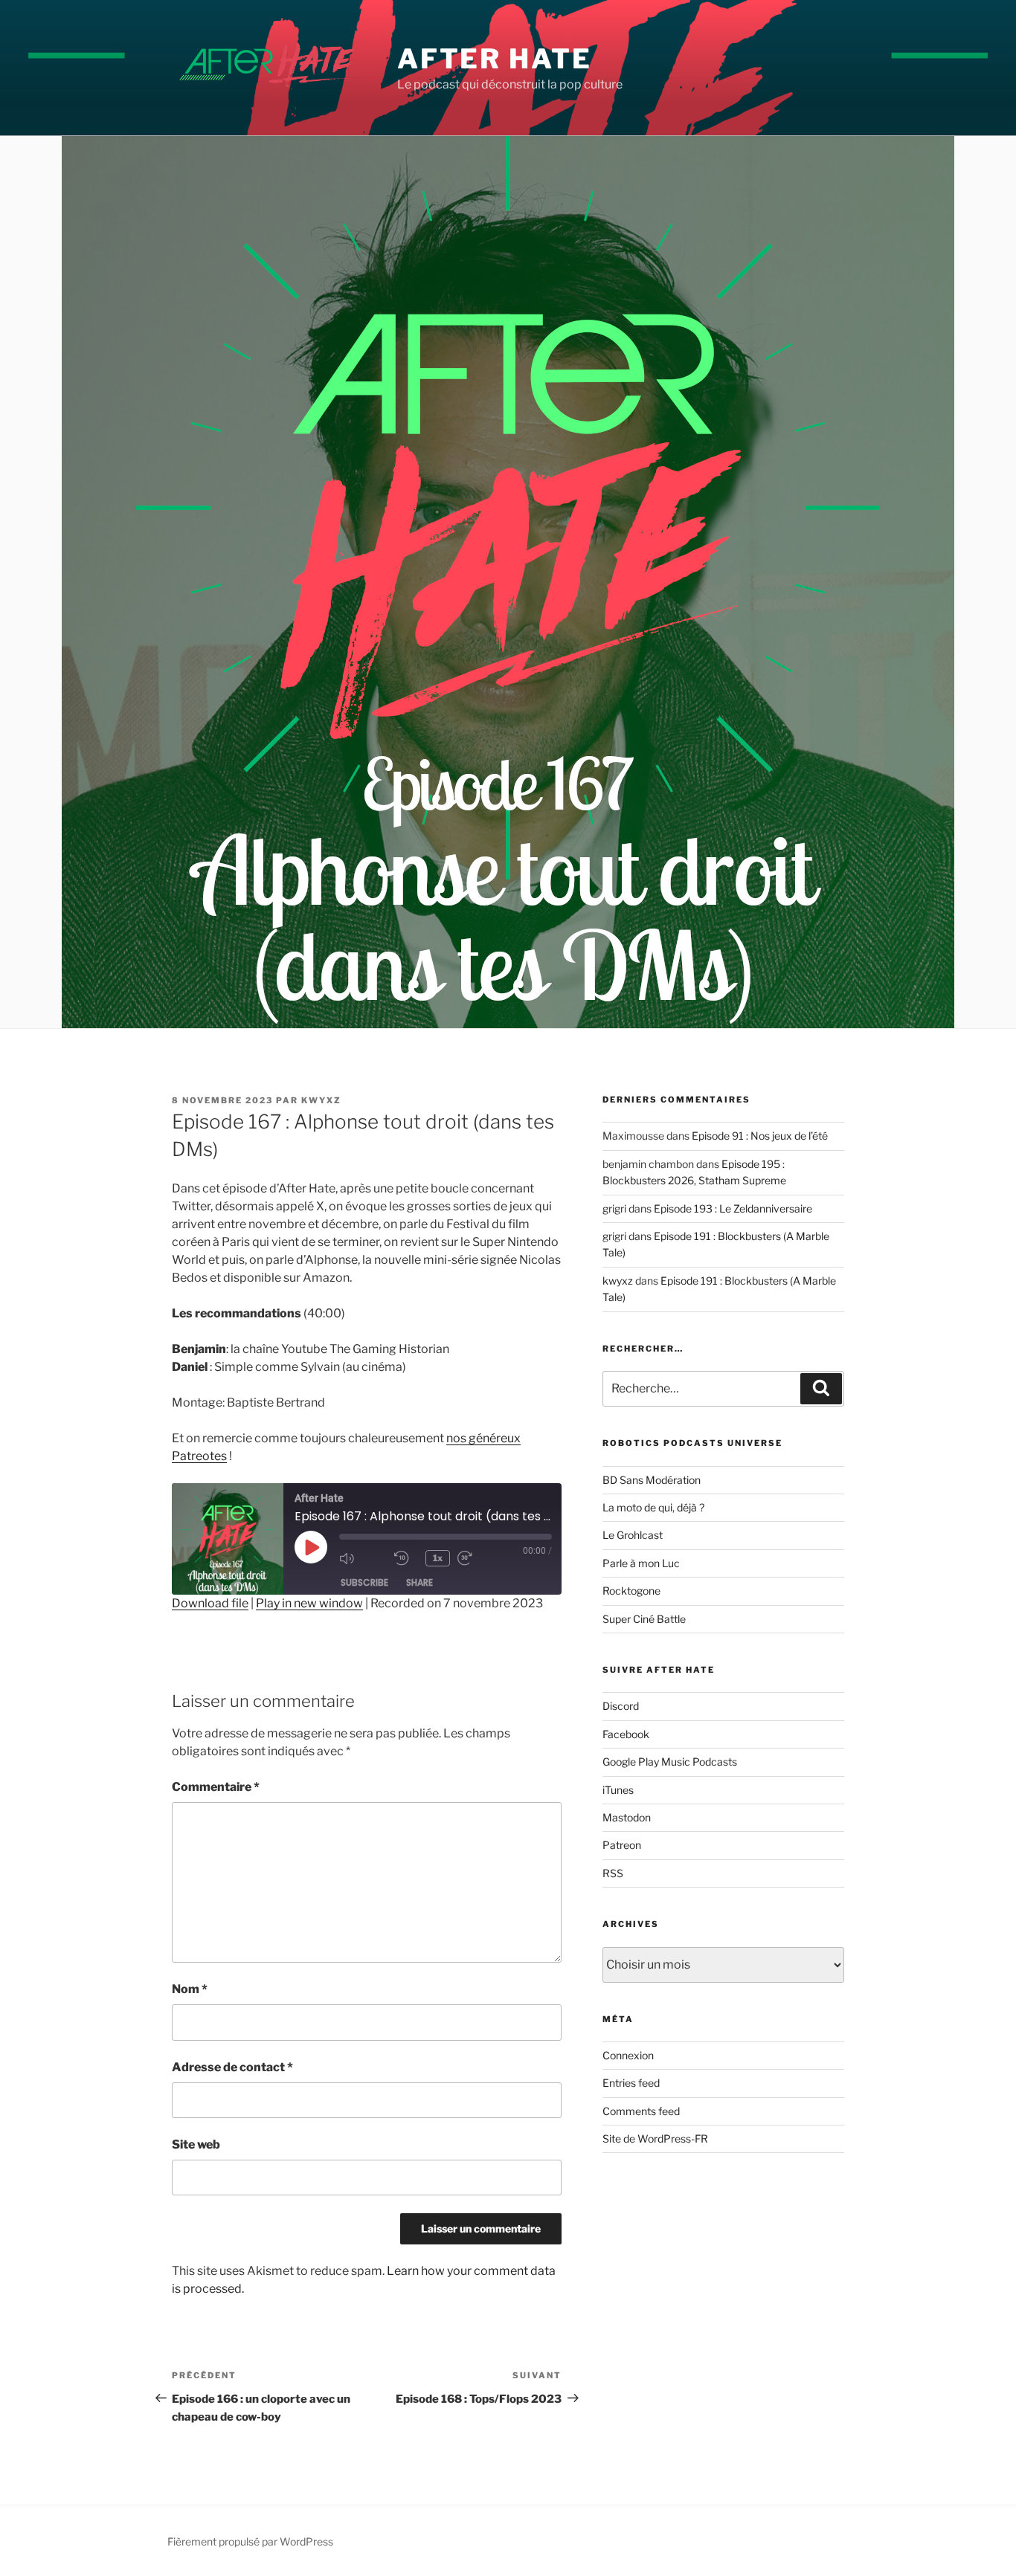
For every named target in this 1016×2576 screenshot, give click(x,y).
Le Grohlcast (633, 1535)
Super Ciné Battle (644, 1619)
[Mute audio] (363, 1558)
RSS (613, 1873)
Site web (196, 2144)
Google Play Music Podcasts (670, 1762)
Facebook (626, 1734)
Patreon (622, 1845)
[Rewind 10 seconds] (406, 1558)
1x (438, 1558)
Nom (190, 1989)
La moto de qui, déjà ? (653, 1507)
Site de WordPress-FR (655, 2138)
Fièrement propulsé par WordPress (250, 2541)
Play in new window (309, 1603)
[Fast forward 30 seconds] (481, 1558)
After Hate (495, 59)
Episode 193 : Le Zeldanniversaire (733, 1208)
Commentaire (216, 1787)
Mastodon (627, 1817)
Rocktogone (631, 1591)
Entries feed (631, 2083)
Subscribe (364, 1582)
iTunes (618, 1790)
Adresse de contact (232, 2067)
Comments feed (641, 2111)
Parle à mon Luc (641, 1563)
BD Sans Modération (652, 1480)
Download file (210, 1603)
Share (419, 1582)
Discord (621, 1706)
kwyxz (321, 1100)
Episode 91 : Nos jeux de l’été (760, 1136)
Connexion (628, 2055)
